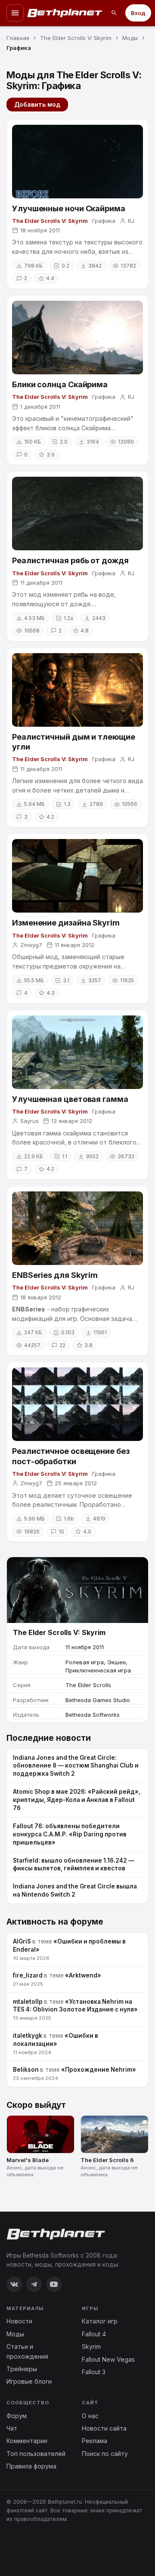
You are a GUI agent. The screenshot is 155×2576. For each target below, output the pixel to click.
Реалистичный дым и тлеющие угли (74, 742)
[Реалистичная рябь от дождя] (77, 514)
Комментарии (27, 2441)
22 (62, 1345)
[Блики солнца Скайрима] (77, 338)
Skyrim (91, 2346)
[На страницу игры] (77, 1590)
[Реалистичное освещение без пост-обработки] (77, 1404)
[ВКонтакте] (14, 2284)
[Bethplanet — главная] (65, 13)
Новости (19, 2321)
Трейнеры (22, 2369)
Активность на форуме (55, 1922)
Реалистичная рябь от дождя (70, 560)
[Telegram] (34, 2284)
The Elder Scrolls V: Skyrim (50, 221)
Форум (17, 2416)
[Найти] (114, 13)
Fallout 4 (94, 2334)
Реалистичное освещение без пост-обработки (71, 1456)
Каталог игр (100, 2321)
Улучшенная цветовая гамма (70, 1099)
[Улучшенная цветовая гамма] (77, 1052)
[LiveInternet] (25, 2547)
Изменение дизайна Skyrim (66, 923)
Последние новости (49, 1738)
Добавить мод (37, 104)
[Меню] (15, 13)
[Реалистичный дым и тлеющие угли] (77, 690)
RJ (131, 221)
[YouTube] (54, 2284)
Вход (138, 13)
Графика (104, 221)
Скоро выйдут (36, 2105)
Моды (15, 2334)
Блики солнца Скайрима (60, 384)
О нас (90, 2416)
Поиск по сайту (105, 2454)
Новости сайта (104, 2428)
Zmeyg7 (31, 945)
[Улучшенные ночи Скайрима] (77, 162)
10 (61, 1532)
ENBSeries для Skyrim (55, 1275)
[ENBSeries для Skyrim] (77, 1228)
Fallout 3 (94, 2372)
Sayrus (29, 1121)
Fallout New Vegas (108, 2359)
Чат (12, 2428)
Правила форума (31, 2466)
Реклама (95, 2441)
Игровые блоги (29, 2381)
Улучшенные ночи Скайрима (69, 208)
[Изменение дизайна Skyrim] (77, 876)
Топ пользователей (36, 2454)
